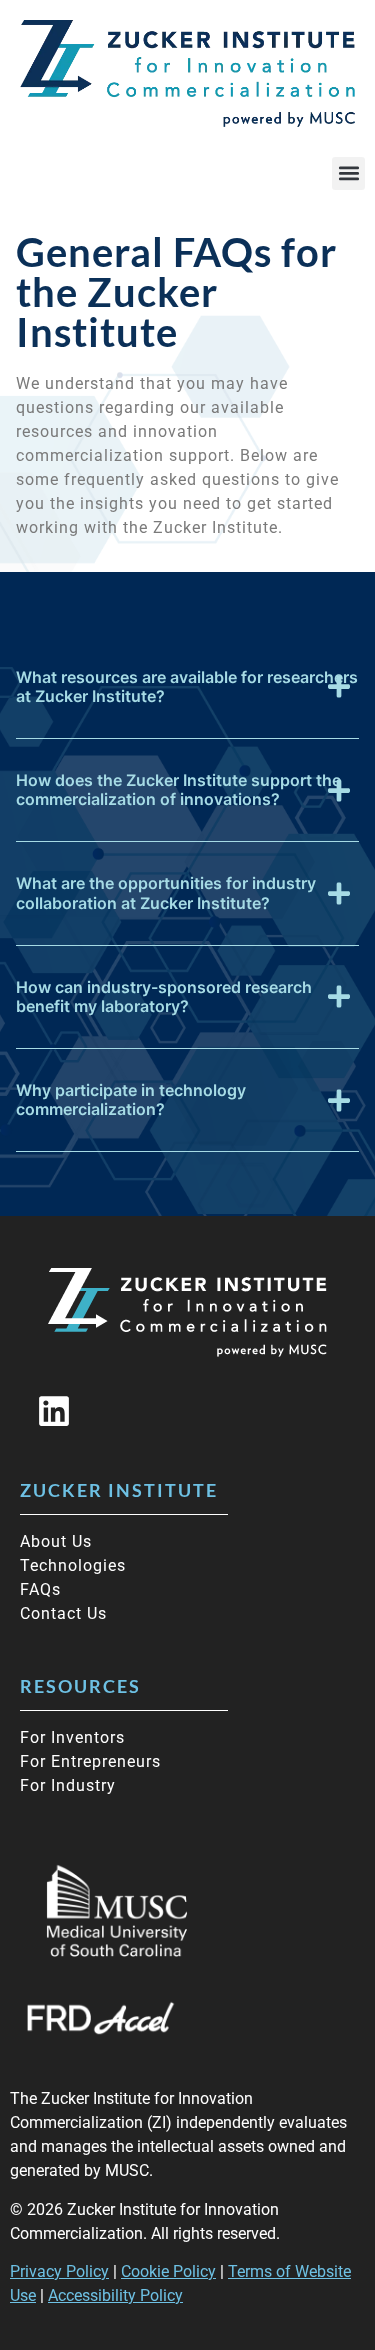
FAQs (40, 1589)
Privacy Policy (59, 2271)
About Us (56, 1541)
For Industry (68, 1785)
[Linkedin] (54, 1411)
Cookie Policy (168, 2271)
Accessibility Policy (115, 2295)
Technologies (73, 1565)
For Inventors (72, 1737)
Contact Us (63, 1613)
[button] (348, 173)
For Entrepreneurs (90, 1761)
